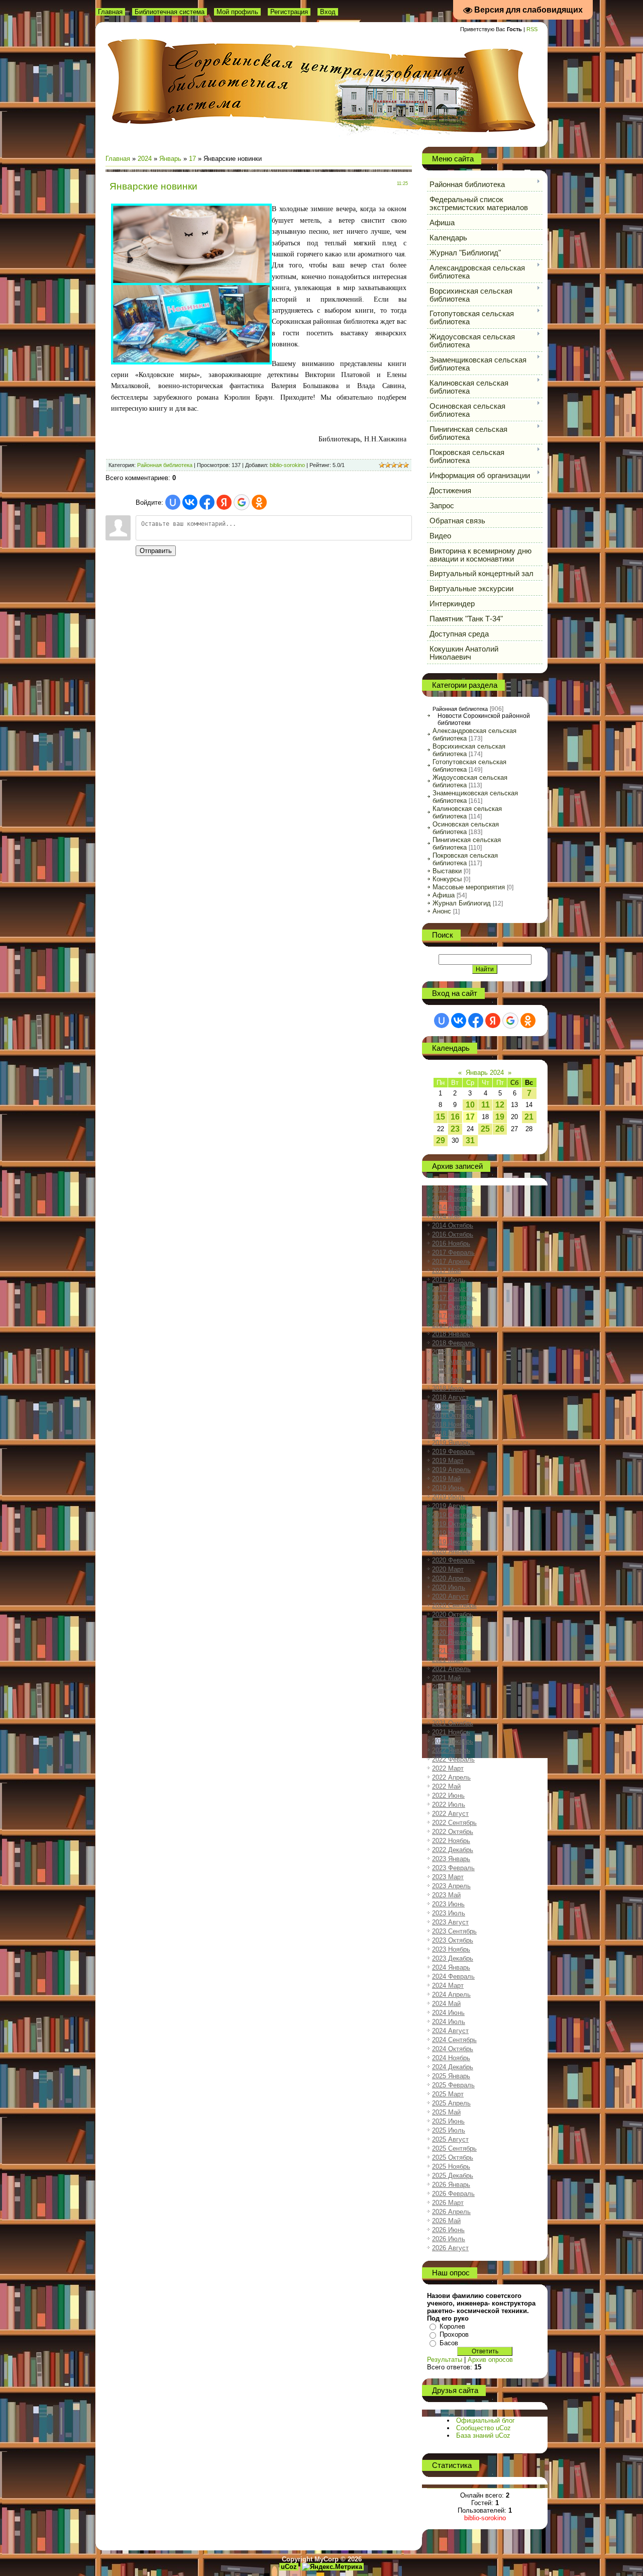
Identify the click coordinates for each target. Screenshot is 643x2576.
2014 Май (446, 1216)
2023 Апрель (451, 1886)
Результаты (445, 2360)
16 (455, 1117)
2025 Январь (451, 2076)
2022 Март (448, 1768)
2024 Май (446, 2004)
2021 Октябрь (453, 1723)
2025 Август (450, 2139)
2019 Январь (451, 1443)
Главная (110, 12)
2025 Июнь (448, 2121)
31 (470, 1140)
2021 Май (446, 1678)
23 (455, 1129)
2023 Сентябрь (454, 1931)
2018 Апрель (451, 1361)
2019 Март (448, 1461)
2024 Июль (449, 2022)
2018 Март (448, 1352)
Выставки (447, 871)
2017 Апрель (451, 1262)
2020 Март (448, 1569)
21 (529, 1117)
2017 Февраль (453, 1253)
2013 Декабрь (453, 1189)
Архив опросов (490, 2360)
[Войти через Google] (242, 502)
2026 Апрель (451, 2212)
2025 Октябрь (453, 2157)
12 (500, 1105)
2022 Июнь (448, 1796)
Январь (170, 159)
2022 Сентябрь (454, 1823)
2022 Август (450, 1814)
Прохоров (454, 2334)
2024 (145, 159)
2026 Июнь (448, 2230)
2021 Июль (449, 1696)
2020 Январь (451, 1551)
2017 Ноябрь (451, 1316)
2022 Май (446, 1786)
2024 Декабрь (453, 2067)
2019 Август (450, 1506)
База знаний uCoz (483, 2435)
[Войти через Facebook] (207, 502)
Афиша (444, 895)
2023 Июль (449, 1913)
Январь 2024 (485, 1073)
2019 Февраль (453, 1452)
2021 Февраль (453, 1651)
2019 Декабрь (453, 1542)
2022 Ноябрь (451, 1841)
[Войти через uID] (173, 502)
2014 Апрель (451, 1207)
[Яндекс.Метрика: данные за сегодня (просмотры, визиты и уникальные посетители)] (332, 2567)
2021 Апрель (451, 1669)
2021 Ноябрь (451, 1732)
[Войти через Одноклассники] (259, 502)
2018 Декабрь (453, 1434)
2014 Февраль (453, 1198)
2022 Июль (449, 1805)
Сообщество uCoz (484, 2428)
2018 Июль (449, 1388)
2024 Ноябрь (451, 2058)
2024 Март (448, 1986)
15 (441, 1117)
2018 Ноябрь (451, 1424)
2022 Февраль (453, 1759)
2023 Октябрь (453, 1940)
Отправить (156, 551)
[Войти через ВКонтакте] (190, 502)
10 (470, 1105)
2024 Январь (451, 1967)
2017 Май (446, 1271)
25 (485, 1129)
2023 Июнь (448, 1904)
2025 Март (448, 2094)
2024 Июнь (448, 2013)
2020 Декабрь (453, 1633)
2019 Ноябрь (451, 1533)
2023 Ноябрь (451, 1949)
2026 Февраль (453, 2194)
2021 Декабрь (453, 1741)
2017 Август (450, 1289)
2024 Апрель (451, 1995)
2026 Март (448, 2203)
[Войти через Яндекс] (224, 502)
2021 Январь (451, 1642)
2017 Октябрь (453, 1307)
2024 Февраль (453, 1976)
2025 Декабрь (453, 2176)
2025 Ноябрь (451, 2167)
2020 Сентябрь (454, 1605)
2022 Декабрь (453, 1850)
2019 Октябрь (453, 1524)
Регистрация (289, 12)
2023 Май (446, 1895)
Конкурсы (447, 879)
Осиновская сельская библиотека (466, 828)
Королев (452, 2326)
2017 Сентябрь (454, 1298)
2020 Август (450, 1596)
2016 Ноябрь (451, 1244)
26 (500, 1129)
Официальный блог (486, 2420)
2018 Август (450, 1397)
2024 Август (450, 2031)
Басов (449, 2343)
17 (192, 159)
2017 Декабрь (453, 1325)
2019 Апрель (451, 1470)
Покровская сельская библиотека (465, 859)
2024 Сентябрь (454, 2040)
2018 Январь (451, 1334)
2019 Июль (449, 1497)
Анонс (442, 911)
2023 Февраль (453, 1868)
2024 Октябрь (453, 2049)
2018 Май (446, 1370)
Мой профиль (237, 12)
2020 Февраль (453, 1560)
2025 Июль (449, 2130)
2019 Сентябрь (454, 1515)
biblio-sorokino (287, 465)
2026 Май (446, 2221)
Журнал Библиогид (462, 903)
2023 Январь (451, 1859)
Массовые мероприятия (469, 887)
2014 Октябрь (453, 1225)
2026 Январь (451, 2185)
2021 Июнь (448, 1687)
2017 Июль (449, 1280)
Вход (328, 12)
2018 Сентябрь (454, 1406)
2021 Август (450, 1705)
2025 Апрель (451, 2103)
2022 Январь (451, 1750)
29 (441, 1140)
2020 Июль (449, 1587)
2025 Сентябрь (454, 2148)
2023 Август (450, 1922)
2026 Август (450, 2248)
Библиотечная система (170, 12)
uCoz (289, 2567)
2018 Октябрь (453, 1415)
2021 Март (448, 1660)
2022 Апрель (451, 1777)
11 (486, 1105)
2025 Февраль (453, 2085)
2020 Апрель (451, 1578)
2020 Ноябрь (451, 1624)
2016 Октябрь (453, 1234)
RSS (532, 29)
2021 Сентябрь (454, 1714)
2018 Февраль (453, 1343)
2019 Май (446, 1479)
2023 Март (448, 1877)
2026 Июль (449, 2239)
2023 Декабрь (453, 1958)
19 (500, 1117)
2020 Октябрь (453, 1615)
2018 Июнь (448, 1379)
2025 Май (446, 2112)
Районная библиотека (165, 465)
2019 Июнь (448, 1488)
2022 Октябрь (453, 1832)
